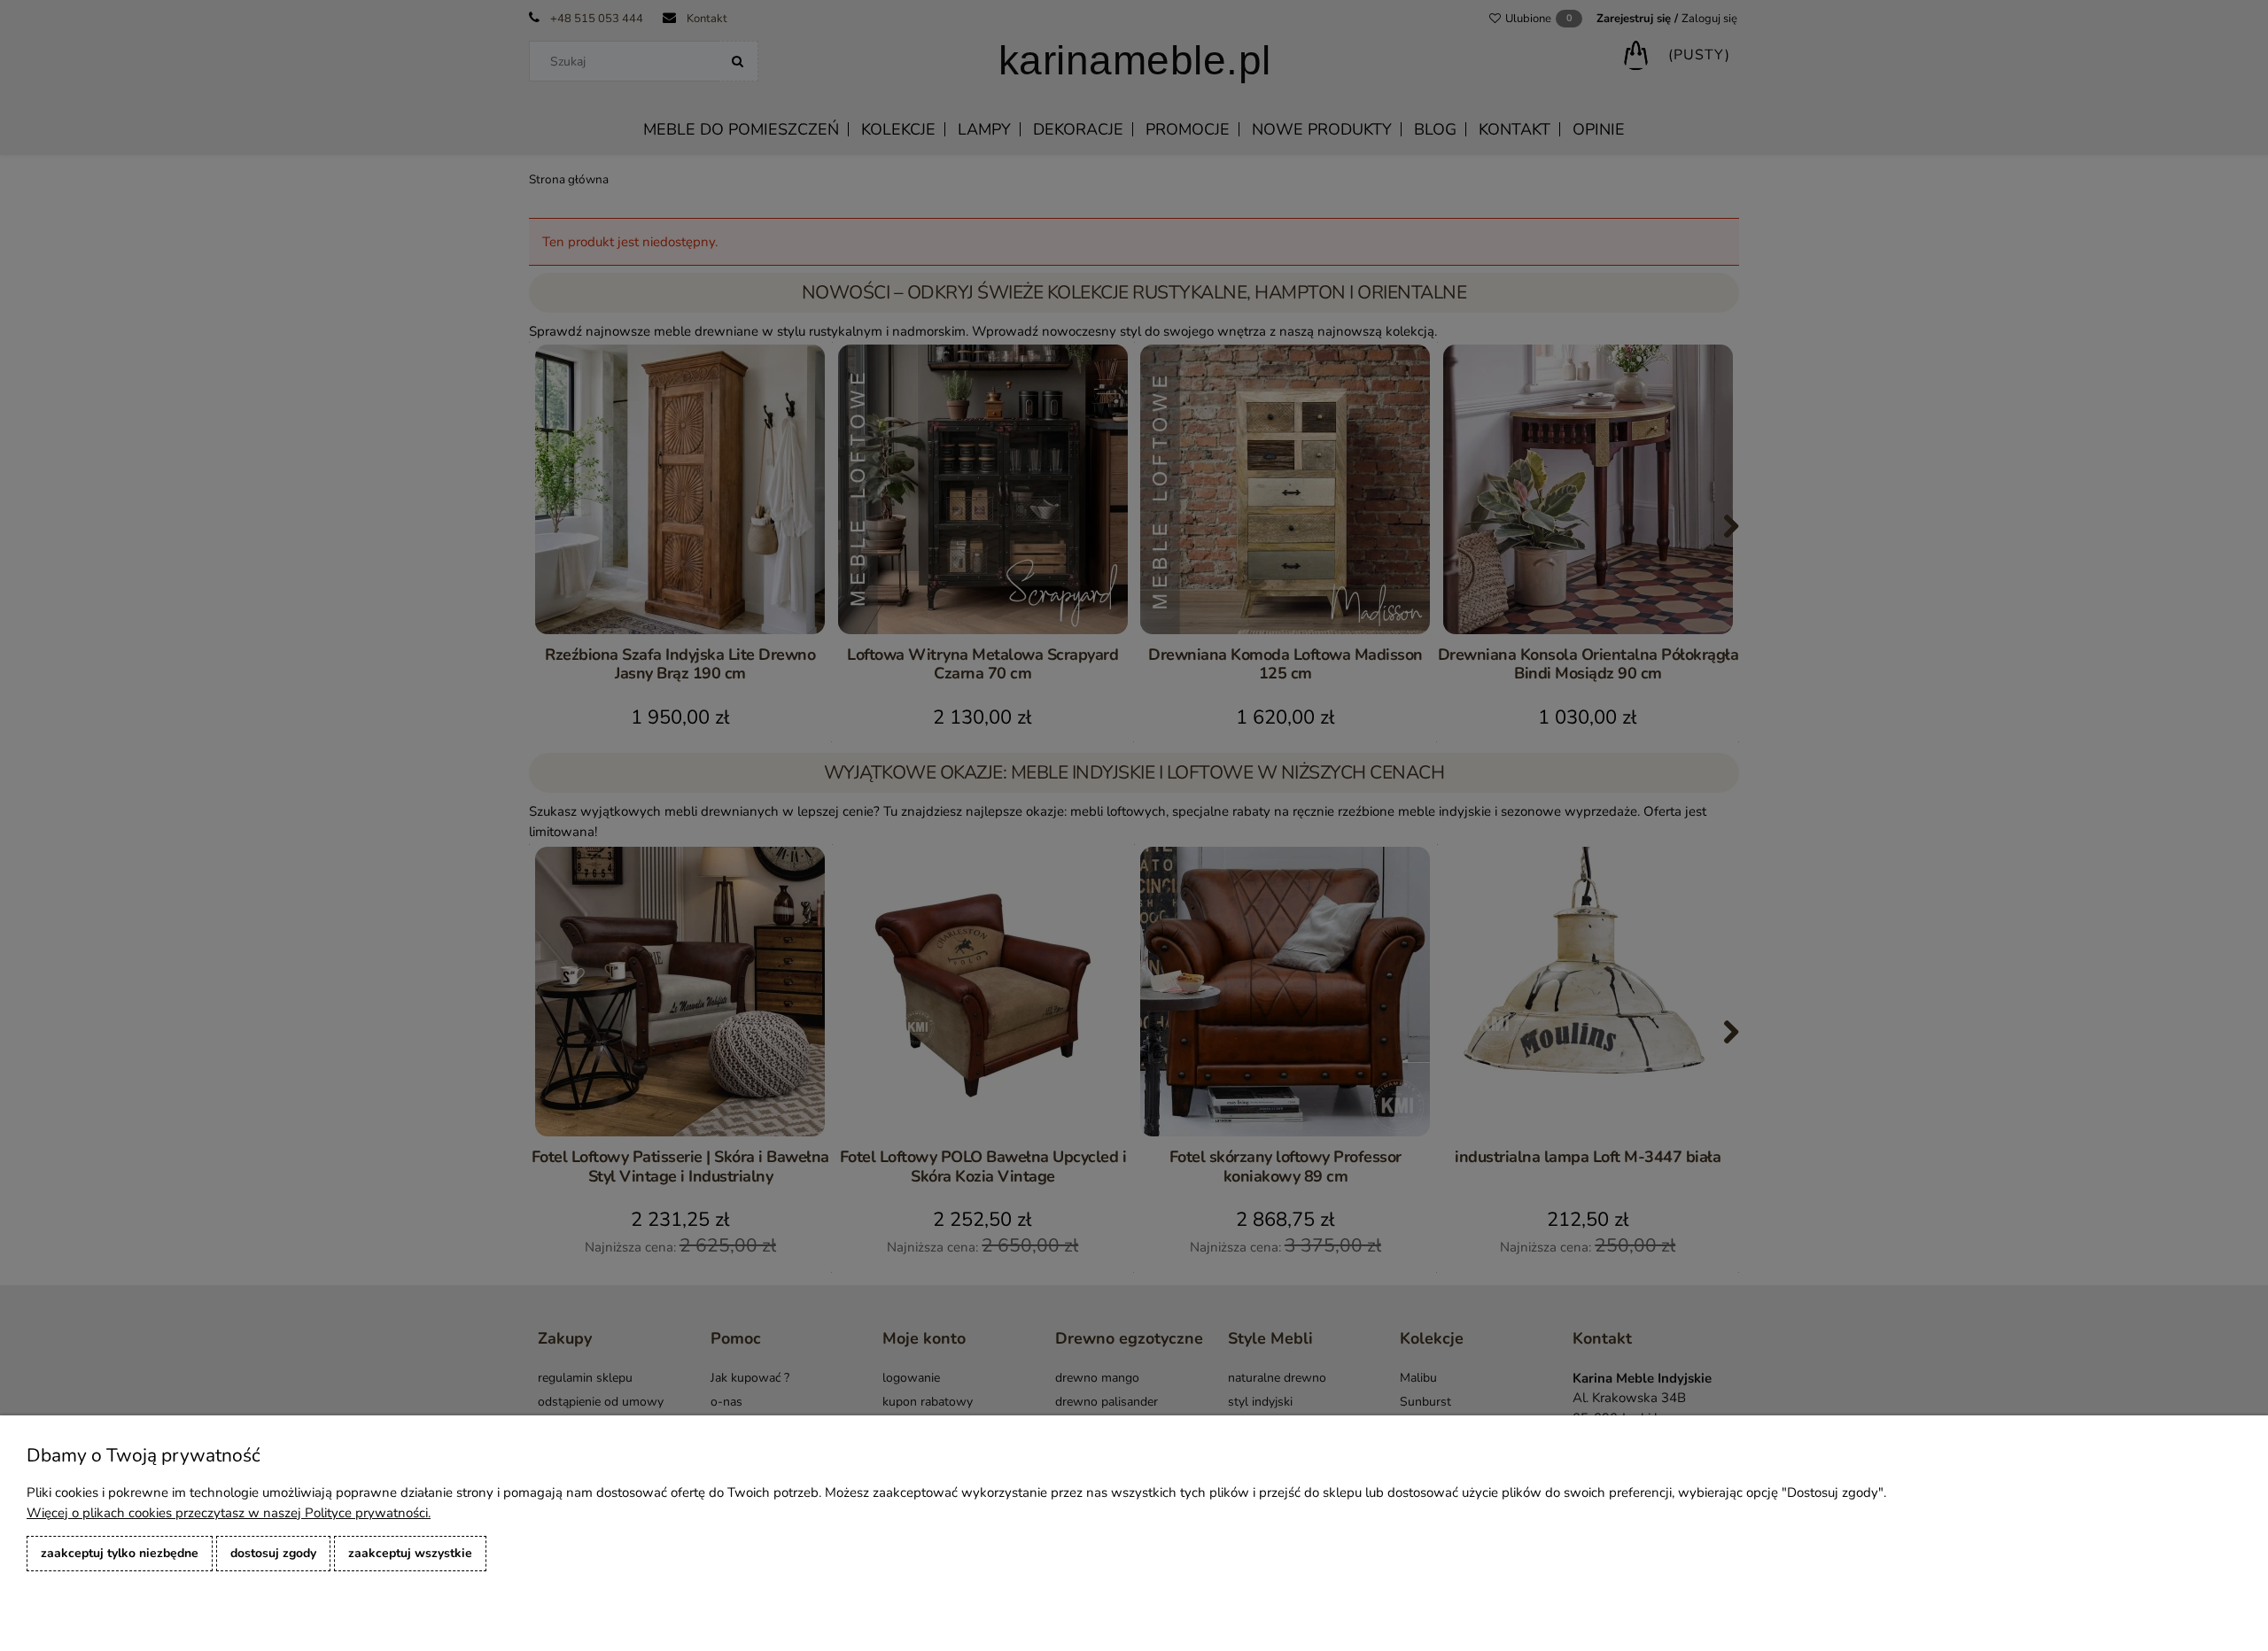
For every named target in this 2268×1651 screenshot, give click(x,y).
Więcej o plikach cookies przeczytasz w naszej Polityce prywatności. (229, 1513)
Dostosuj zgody (273, 1553)
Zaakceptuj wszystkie (410, 1553)
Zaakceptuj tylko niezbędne (120, 1553)
